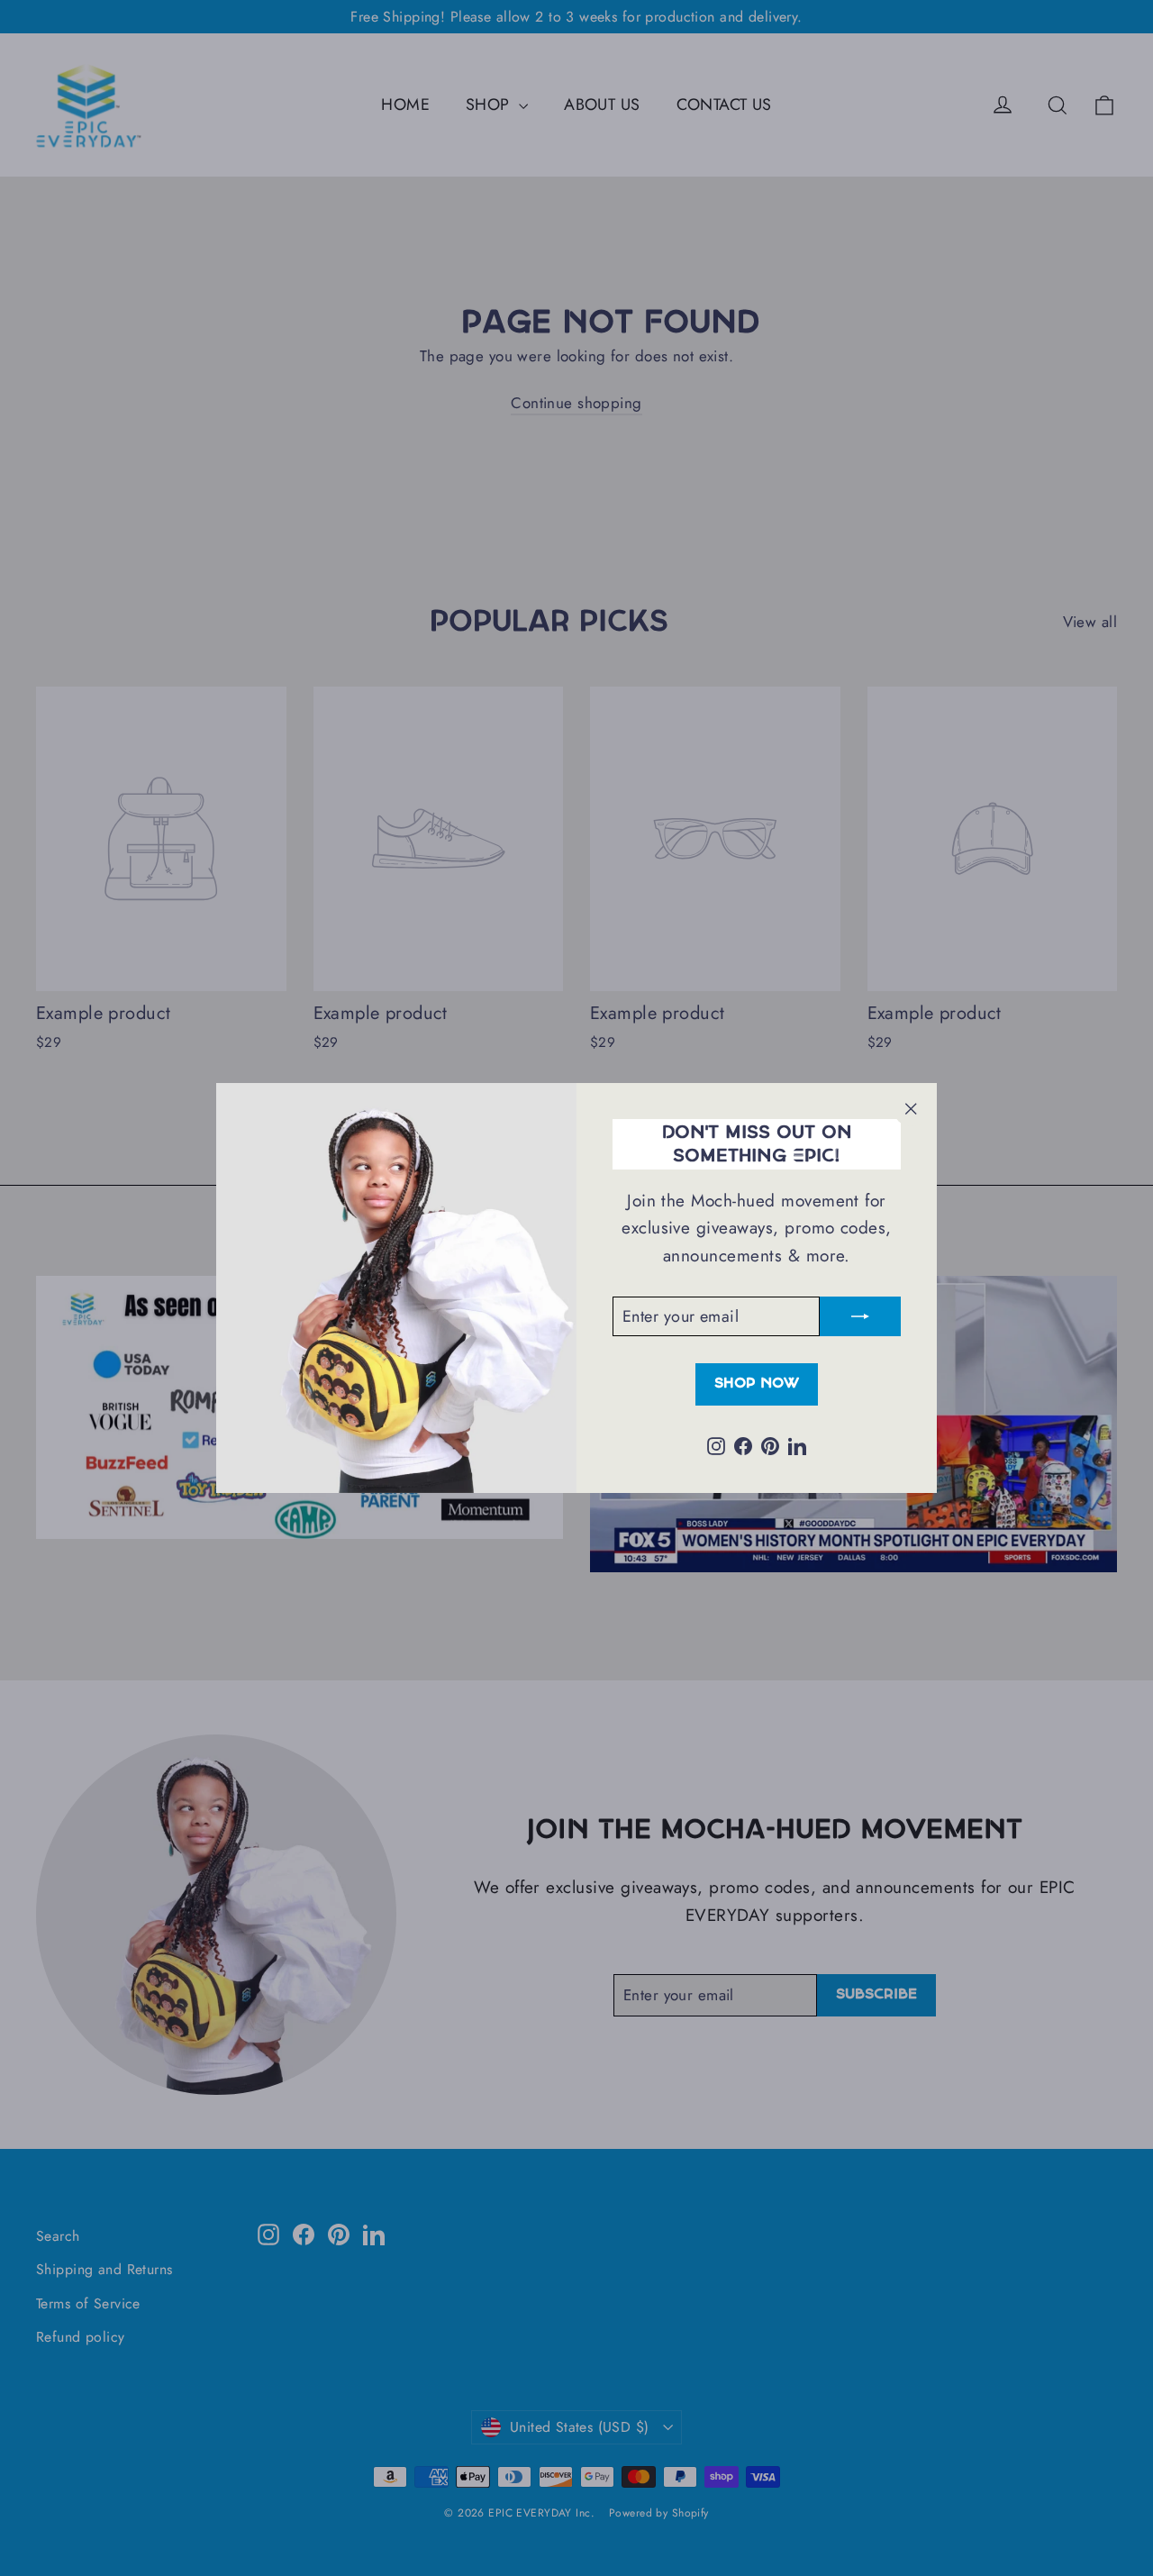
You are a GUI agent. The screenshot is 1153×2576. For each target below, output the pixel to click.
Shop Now (757, 1384)
